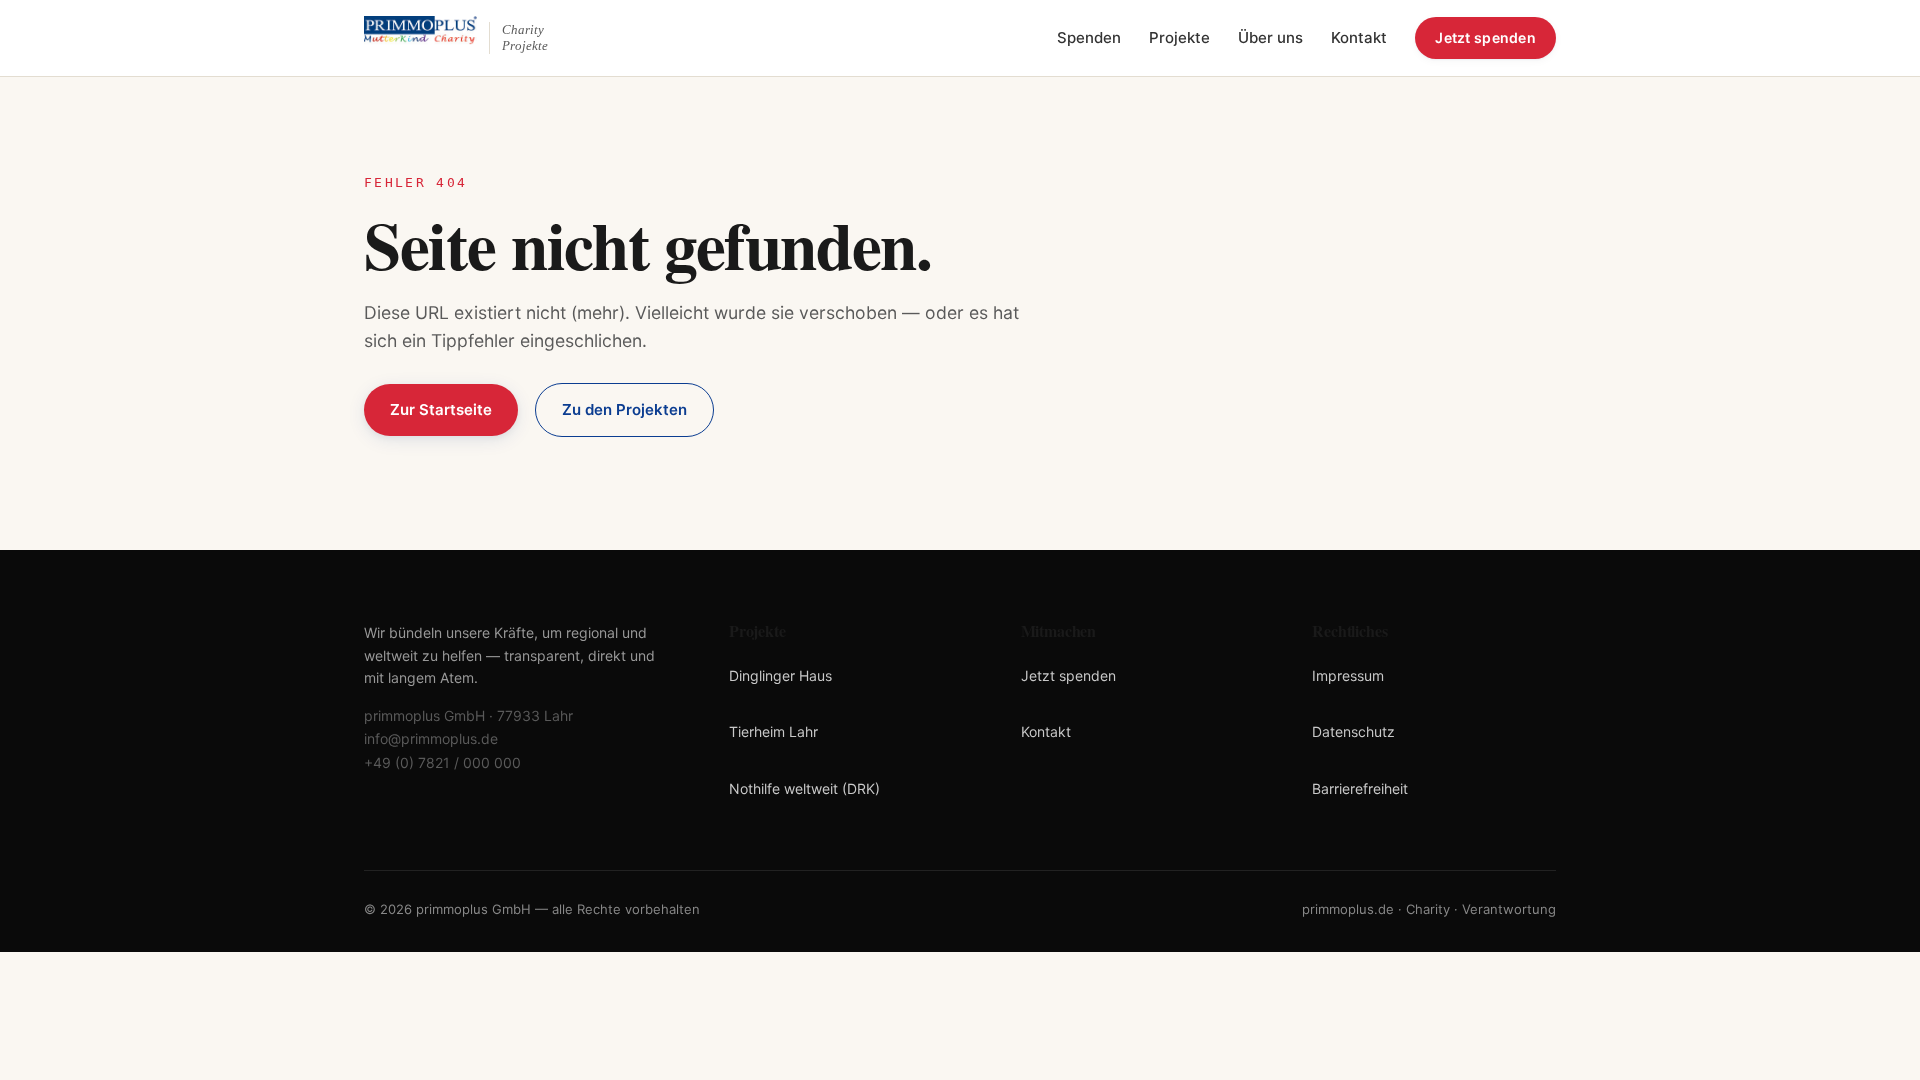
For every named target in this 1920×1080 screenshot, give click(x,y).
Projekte (1179, 37)
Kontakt (1359, 37)
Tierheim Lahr (773, 731)
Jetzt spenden (1485, 37)
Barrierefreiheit (1360, 788)
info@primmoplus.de (431, 738)
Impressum (1348, 675)
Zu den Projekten (624, 409)
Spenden (1089, 37)
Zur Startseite (441, 409)
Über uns (1270, 37)
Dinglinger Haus (780, 675)
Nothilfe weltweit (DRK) (804, 788)
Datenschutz (1353, 731)
